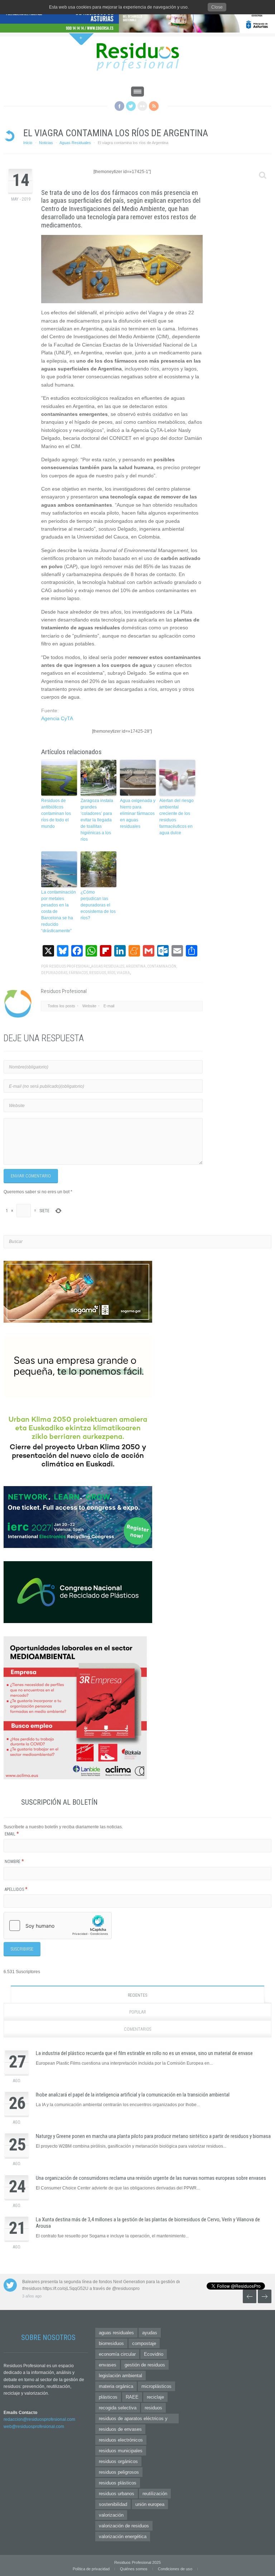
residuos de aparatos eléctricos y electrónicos (133, 2420)
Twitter (131, 106)
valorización (111, 2515)
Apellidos (16, 1889)
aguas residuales (116, 2333)
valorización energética (123, 2536)
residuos (153, 2408)
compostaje (144, 2343)
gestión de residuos (145, 2365)
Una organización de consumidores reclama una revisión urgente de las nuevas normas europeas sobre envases (151, 2178)
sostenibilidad (113, 2504)
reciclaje (155, 2397)
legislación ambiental (120, 2376)
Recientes (137, 1995)
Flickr (142, 106)
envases (108, 2365)
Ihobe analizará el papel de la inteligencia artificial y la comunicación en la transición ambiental (133, 2095)
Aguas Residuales (75, 143)
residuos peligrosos (119, 2472)
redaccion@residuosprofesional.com (39, 2419)
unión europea (150, 2504)
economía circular (117, 2354)
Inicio (28, 143)
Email (12, 1834)
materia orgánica (116, 2386)
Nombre (14, 1862)
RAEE (132, 2397)
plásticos (108, 2397)
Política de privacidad (91, 2569)
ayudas (150, 2333)
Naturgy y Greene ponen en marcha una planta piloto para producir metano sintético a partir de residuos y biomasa (153, 2136)
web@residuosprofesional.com (34, 2427)
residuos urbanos (117, 2494)
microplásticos (156, 2386)
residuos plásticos (118, 2483)
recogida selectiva (118, 2408)
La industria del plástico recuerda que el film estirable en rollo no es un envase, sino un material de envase (144, 2053)
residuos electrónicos (121, 2440)
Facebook (119, 106)
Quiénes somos (134, 2569)
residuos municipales (121, 2451)
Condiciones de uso (175, 2569)
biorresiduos (111, 2343)
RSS (154, 106)
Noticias (46, 143)
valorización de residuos (124, 2526)
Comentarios (137, 2029)
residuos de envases (120, 2429)
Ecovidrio (154, 2354)
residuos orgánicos (118, 2461)
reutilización (155, 2494)
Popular (138, 2012)
